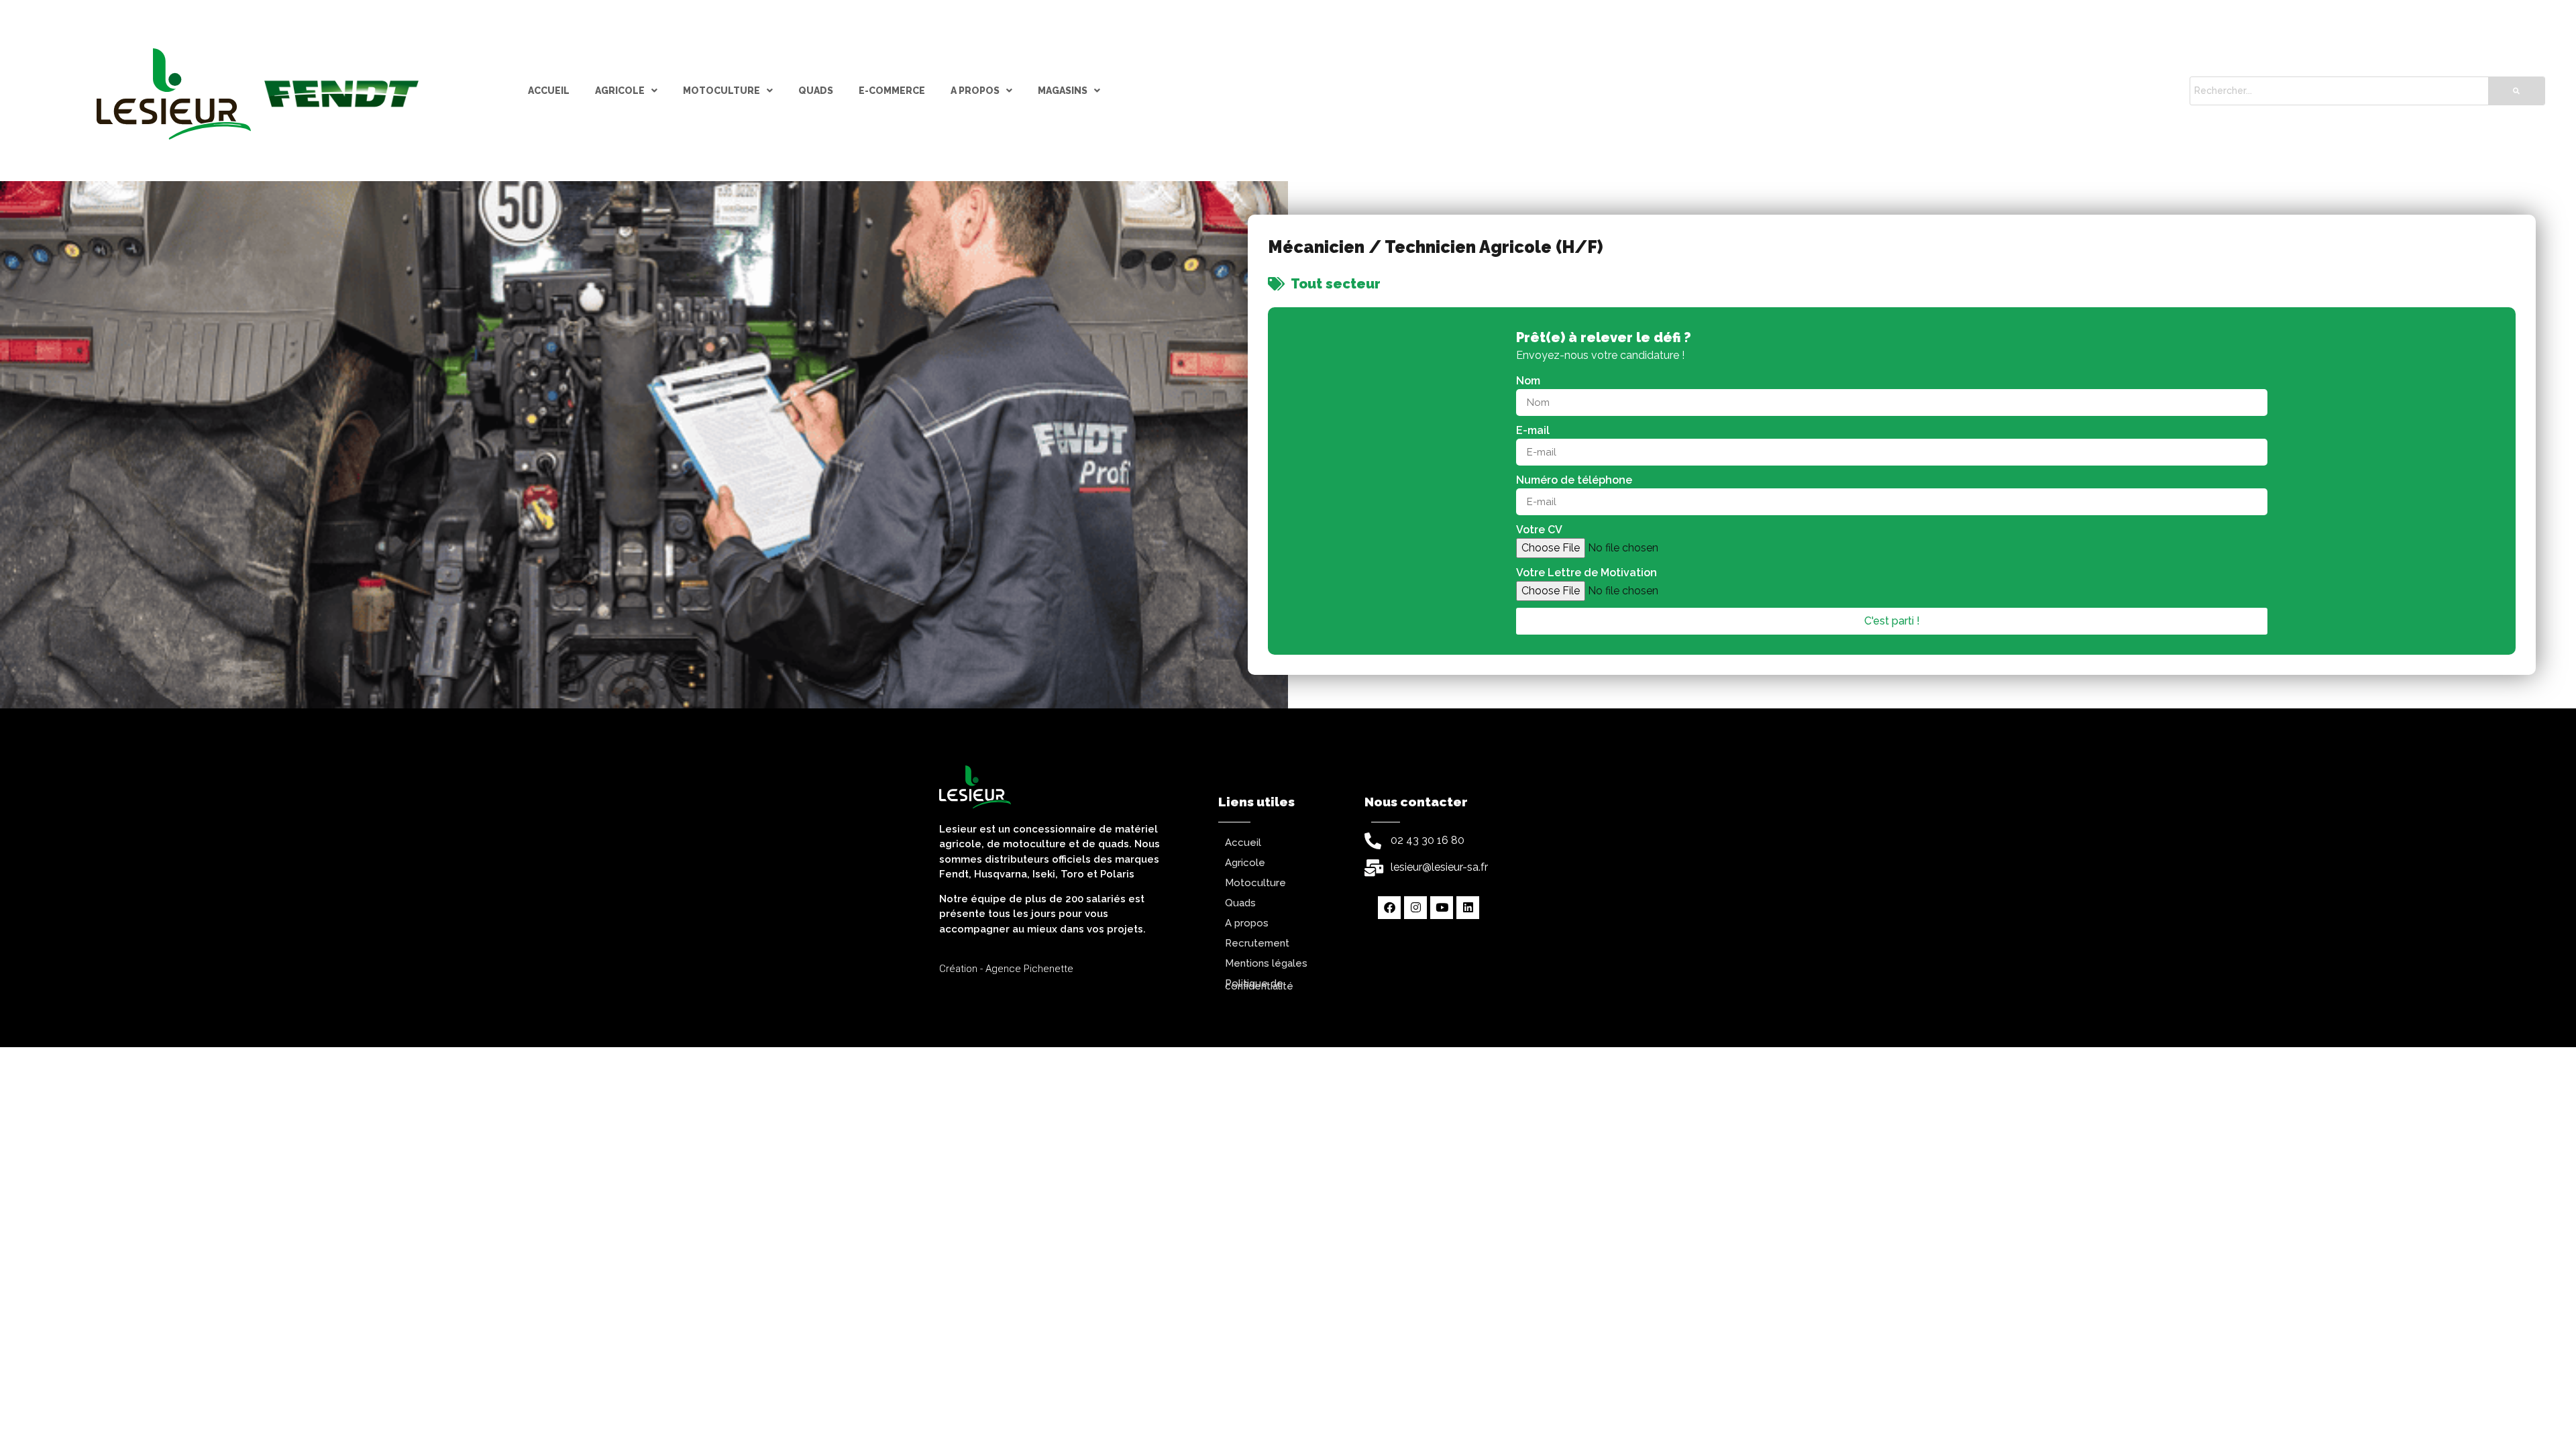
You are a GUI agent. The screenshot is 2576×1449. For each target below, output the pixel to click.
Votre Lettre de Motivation (1587, 573)
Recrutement (1257, 943)
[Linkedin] (1468, 908)
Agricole (620, 91)
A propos (975, 91)
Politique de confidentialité (1259, 985)
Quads (816, 91)
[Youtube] (1442, 908)
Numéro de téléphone (1574, 480)
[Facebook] (1389, 908)
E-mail (1533, 430)
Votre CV (1539, 530)
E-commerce (892, 91)
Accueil (549, 91)
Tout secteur (1336, 284)
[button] (626, 91)
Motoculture (721, 91)
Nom (1528, 381)
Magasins (1063, 91)
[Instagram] (1415, 908)
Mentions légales (1266, 963)
